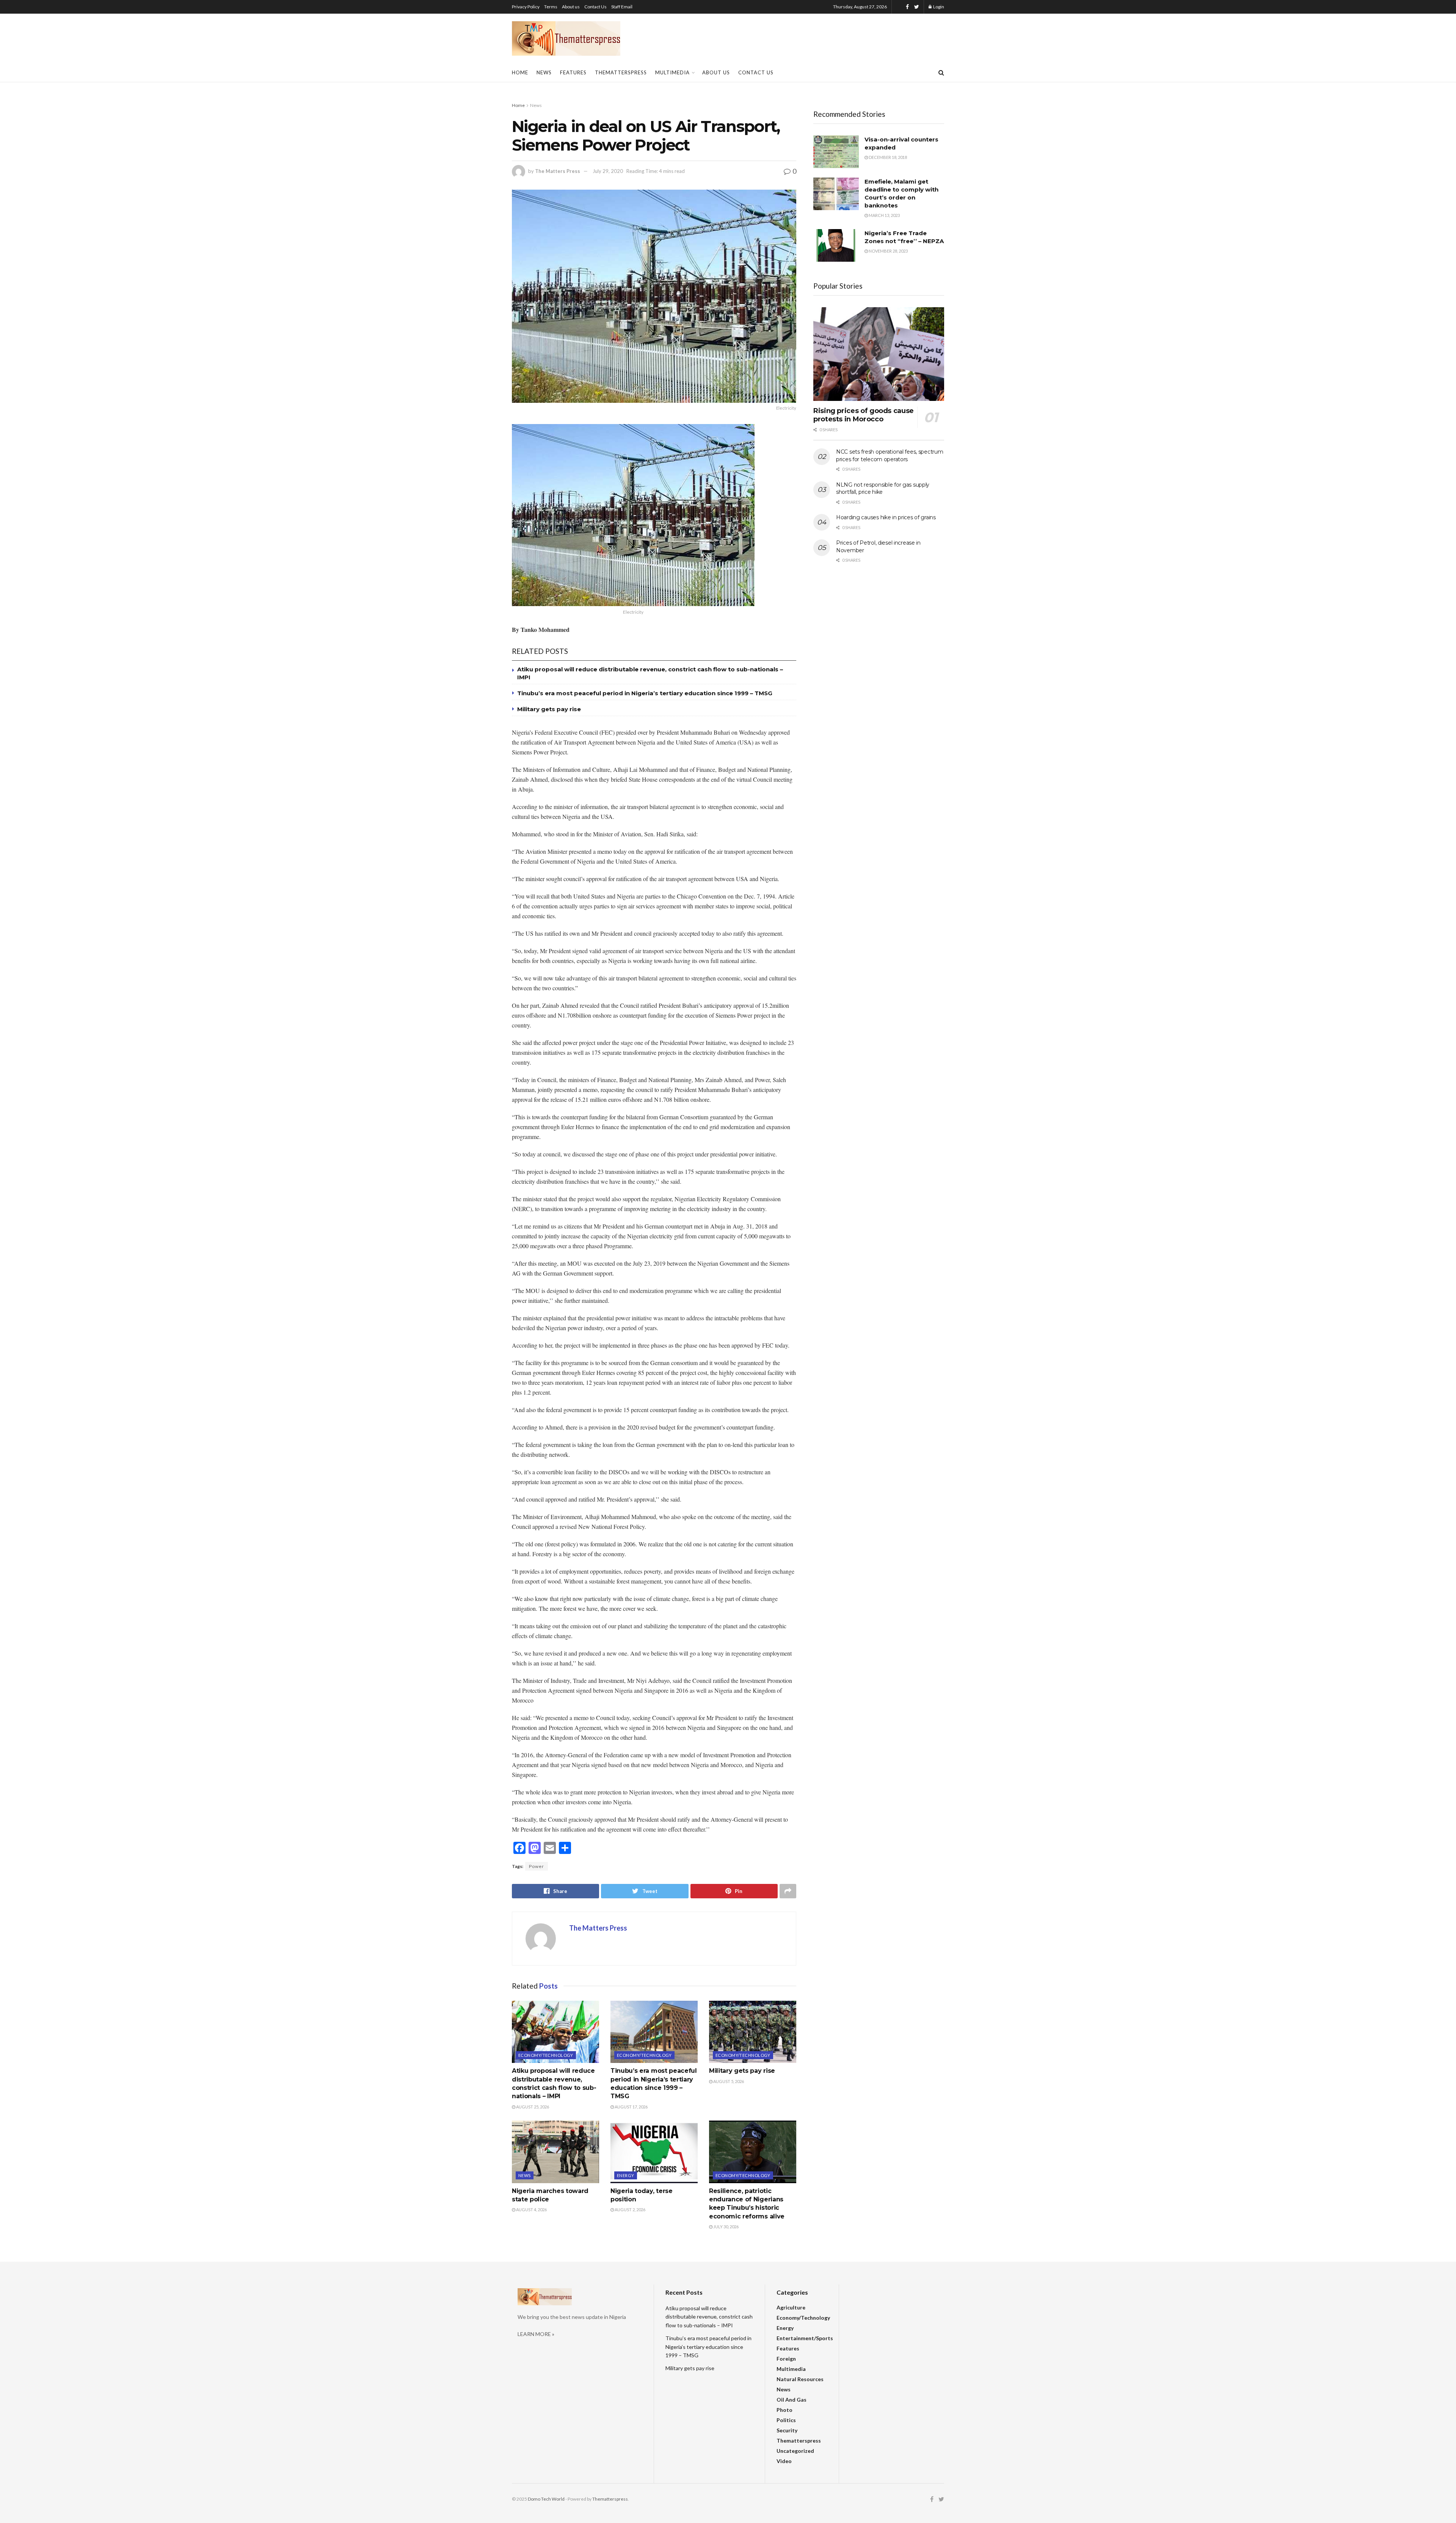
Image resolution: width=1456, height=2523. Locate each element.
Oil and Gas (792, 2400)
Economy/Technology (546, 2055)
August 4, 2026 (531, 2210)
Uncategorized (795, 2451)
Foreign (786, 2359)
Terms (551, 7)
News (544, 72)
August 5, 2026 (728, 2081)
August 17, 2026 (631, 2107)
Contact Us (595, 7)
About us (571, 7)
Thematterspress (621, 72)
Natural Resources (800, 2379)
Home (520, 72)
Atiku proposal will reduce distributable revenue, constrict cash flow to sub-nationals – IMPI (709, 2317)
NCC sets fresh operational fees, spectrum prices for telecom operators (890, 456)
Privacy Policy (526, 7)
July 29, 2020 (608, 171)
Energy (626, 2175)
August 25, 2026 (532, 2107)
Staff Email (622, 7)
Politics (786, 2420)
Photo (784, 2410)
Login (938, 7)
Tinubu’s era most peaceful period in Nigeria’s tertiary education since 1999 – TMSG (645, 693)
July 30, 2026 (726, 2227)
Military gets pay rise (549, 709)
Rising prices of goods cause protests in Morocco (864, 415)
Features (573, 72)
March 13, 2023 (884, 215)
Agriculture (791, 2307)
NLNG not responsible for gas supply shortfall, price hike (883, 489)
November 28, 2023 (888, 251)
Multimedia (672, 72)
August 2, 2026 (630, 2210)
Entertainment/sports (805, 2338)
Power (537, 1866)
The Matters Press (558, 171)
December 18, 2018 (887, 157)
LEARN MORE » (536, 2334)
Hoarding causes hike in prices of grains (886, 517)
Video (784, 2461)
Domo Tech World (546, 2499)
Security (787, 2430)
